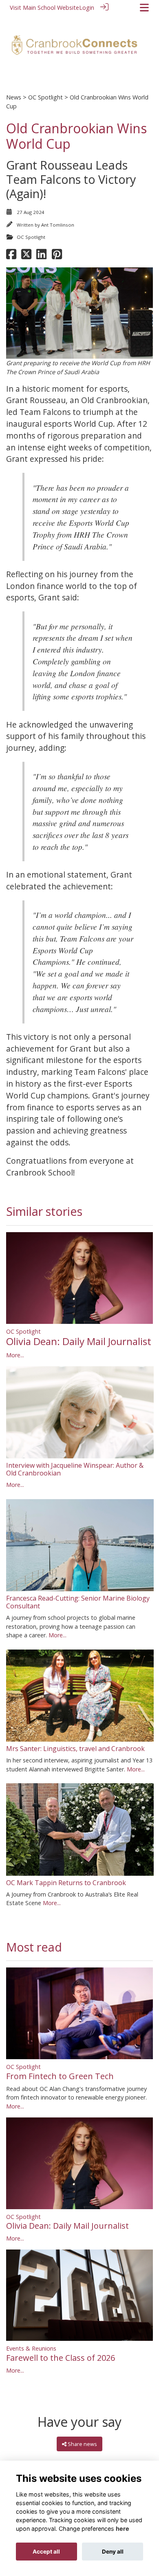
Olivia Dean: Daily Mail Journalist (79, 1341)
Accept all (46, 2552)
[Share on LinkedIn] (41, 256)
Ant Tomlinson (58, 225)
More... (15, 1355)
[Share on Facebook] (11, 256)
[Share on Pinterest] (57, 256)
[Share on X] (26, 256)
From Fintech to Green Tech (60, 2076)
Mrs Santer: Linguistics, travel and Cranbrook (75, 1749)
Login (87, 8)
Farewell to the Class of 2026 (61, 2358)
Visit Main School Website (44, 8)
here (123, 2529)
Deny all (113, 2552)
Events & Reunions (31, 2348)
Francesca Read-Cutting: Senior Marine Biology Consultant (78, 1602)
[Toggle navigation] (144, 8)
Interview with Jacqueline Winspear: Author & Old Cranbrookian (75, 1469)
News (14, 97)
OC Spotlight (45, 97)
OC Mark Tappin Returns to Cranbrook (66, 1883)
